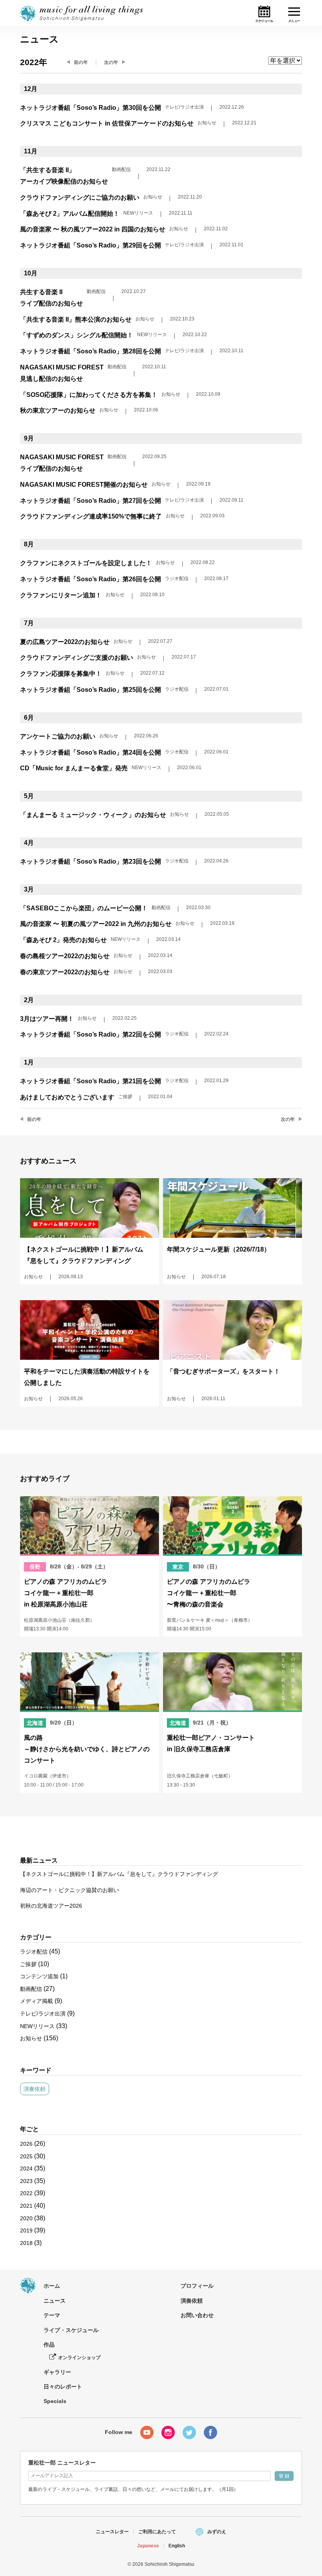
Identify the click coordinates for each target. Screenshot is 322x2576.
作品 (49, 2345)
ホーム (52, 2286)
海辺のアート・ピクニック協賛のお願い (70, 1890)
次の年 (111, 62)
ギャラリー (57, 2372)
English (177, 2546)
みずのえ (217, 2532)
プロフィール (197, 2286)
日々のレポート (63, 2387)
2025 (26, 2156)
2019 (26, 2230)
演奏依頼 (35, 2089)
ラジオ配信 (34, 1952)
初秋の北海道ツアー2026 (51, 1906)
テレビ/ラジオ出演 (43, 2014)
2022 (26, 2193)
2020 (26, 2218)
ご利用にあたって (157, 2532)
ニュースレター (112, 2532)
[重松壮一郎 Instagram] (168, 2432)
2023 (26, 2181)
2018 (26, 2243)
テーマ (52, 2315)
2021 (26, 2206)
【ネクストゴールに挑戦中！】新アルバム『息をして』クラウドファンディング (119, 1874)
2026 (26, 2144)
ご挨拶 (28, 1964)
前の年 (81, 62)
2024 (26, 2168)
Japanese (148, 2546)
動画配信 (31, 1989)
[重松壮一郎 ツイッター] (189, 2432)
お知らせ (31, 2038)
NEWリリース (37, 2026)
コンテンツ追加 (39, 1976)
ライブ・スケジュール (71, 2330)
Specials (55, 2401)
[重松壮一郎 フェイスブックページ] (210, 2432)
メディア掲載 (37, 2001)
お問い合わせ (197, 2315)
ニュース (55, 2301)
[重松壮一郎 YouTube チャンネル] (147, 2432)
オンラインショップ (79, 2358)
